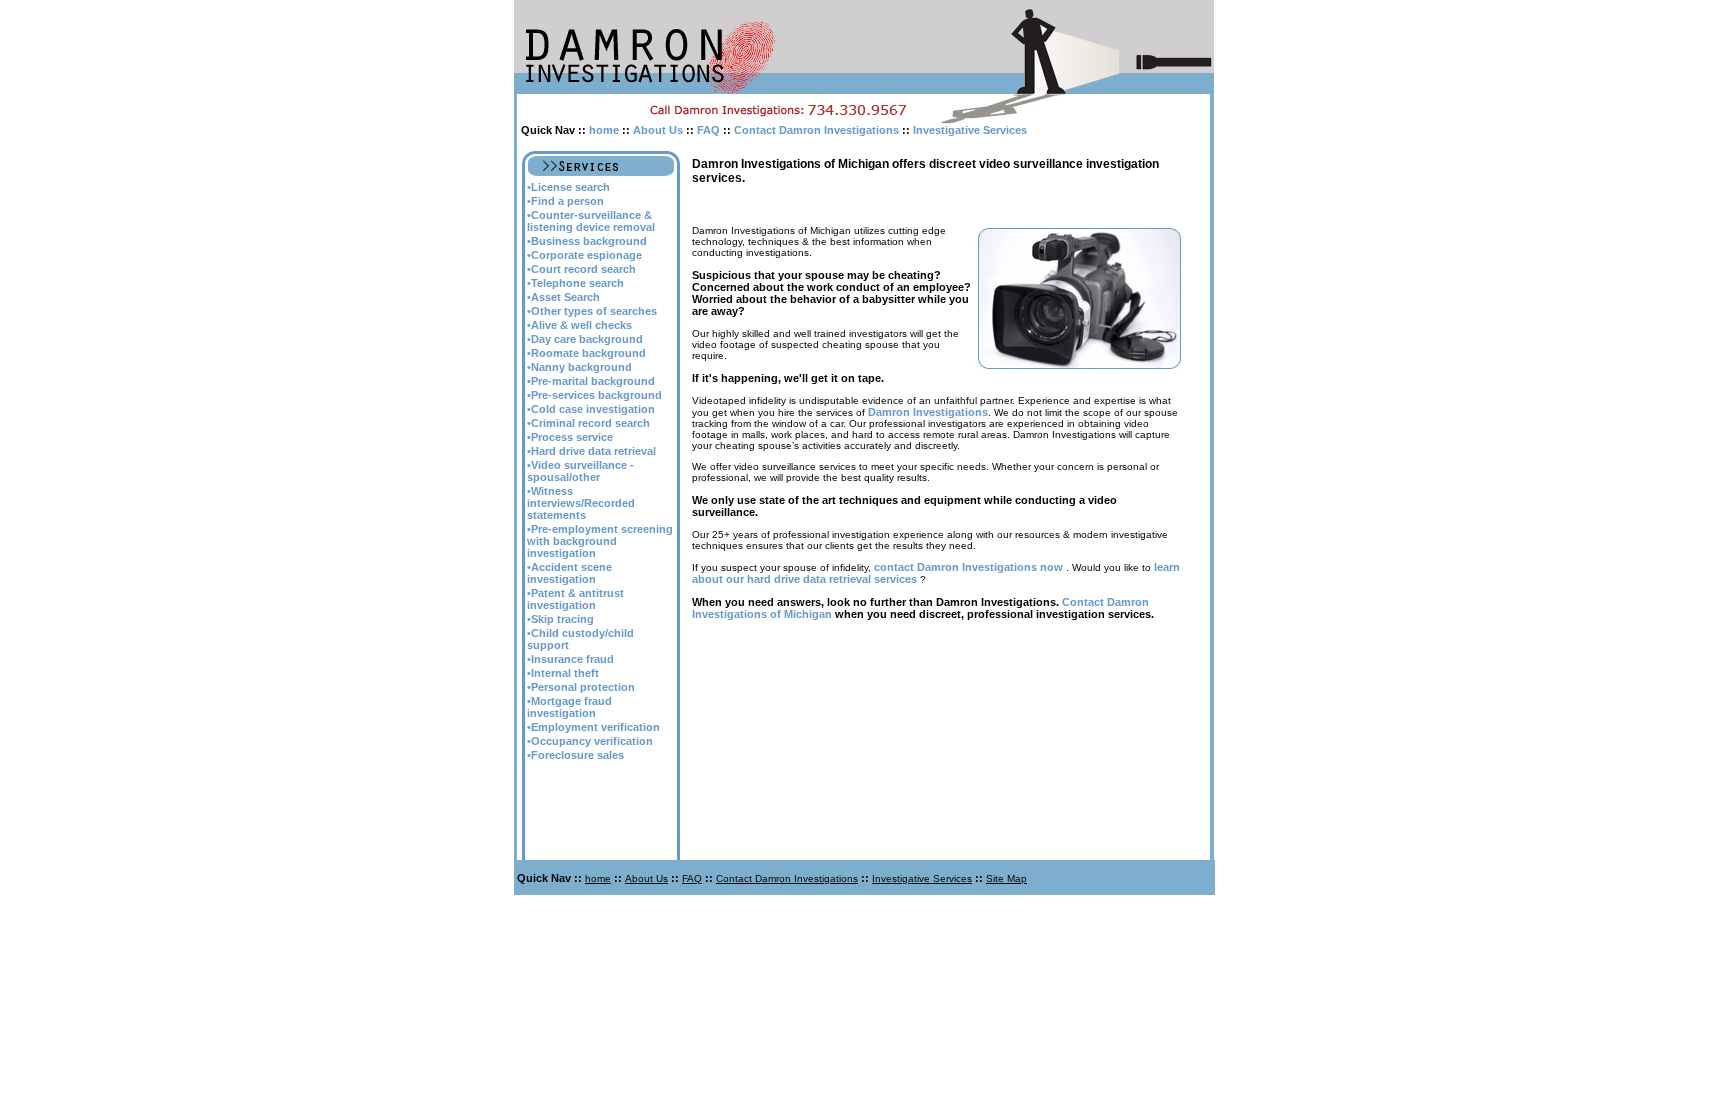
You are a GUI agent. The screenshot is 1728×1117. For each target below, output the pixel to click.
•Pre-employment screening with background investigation (600, 541)
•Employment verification (593, 727)
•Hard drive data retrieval (591, 451)
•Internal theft (563, 673)
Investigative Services (970, 130)
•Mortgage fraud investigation (569, 707)
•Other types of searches (592, 311)
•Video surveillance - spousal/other (580, 471)
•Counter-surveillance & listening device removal (591, 221)
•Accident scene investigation (569, 573)
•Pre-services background (594, 395)
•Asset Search (563, 297)
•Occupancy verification (590, 741)
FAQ (708, 130)
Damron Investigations (928, 412)
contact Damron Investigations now (968, 567)
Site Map (1006, 878)
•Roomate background (586, 353)
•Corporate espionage (584, 255)
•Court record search (581, 269)
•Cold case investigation (591, 409)
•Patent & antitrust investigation (575, 599)
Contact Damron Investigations (816, 130)
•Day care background (585, 339)
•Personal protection (581, 687)
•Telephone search (575, 283)
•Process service (570, 437)
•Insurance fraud (570, 659)
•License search (568, 187)
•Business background (587, 241)
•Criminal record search (588, 423)
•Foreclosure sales (575, 755)
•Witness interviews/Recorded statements (581, 503)
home (604, 130)
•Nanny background (579, 367)
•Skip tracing (560, 619)
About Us (658, 130)
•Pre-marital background (591, 381)
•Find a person (565, 201)
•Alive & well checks (579, 325)
